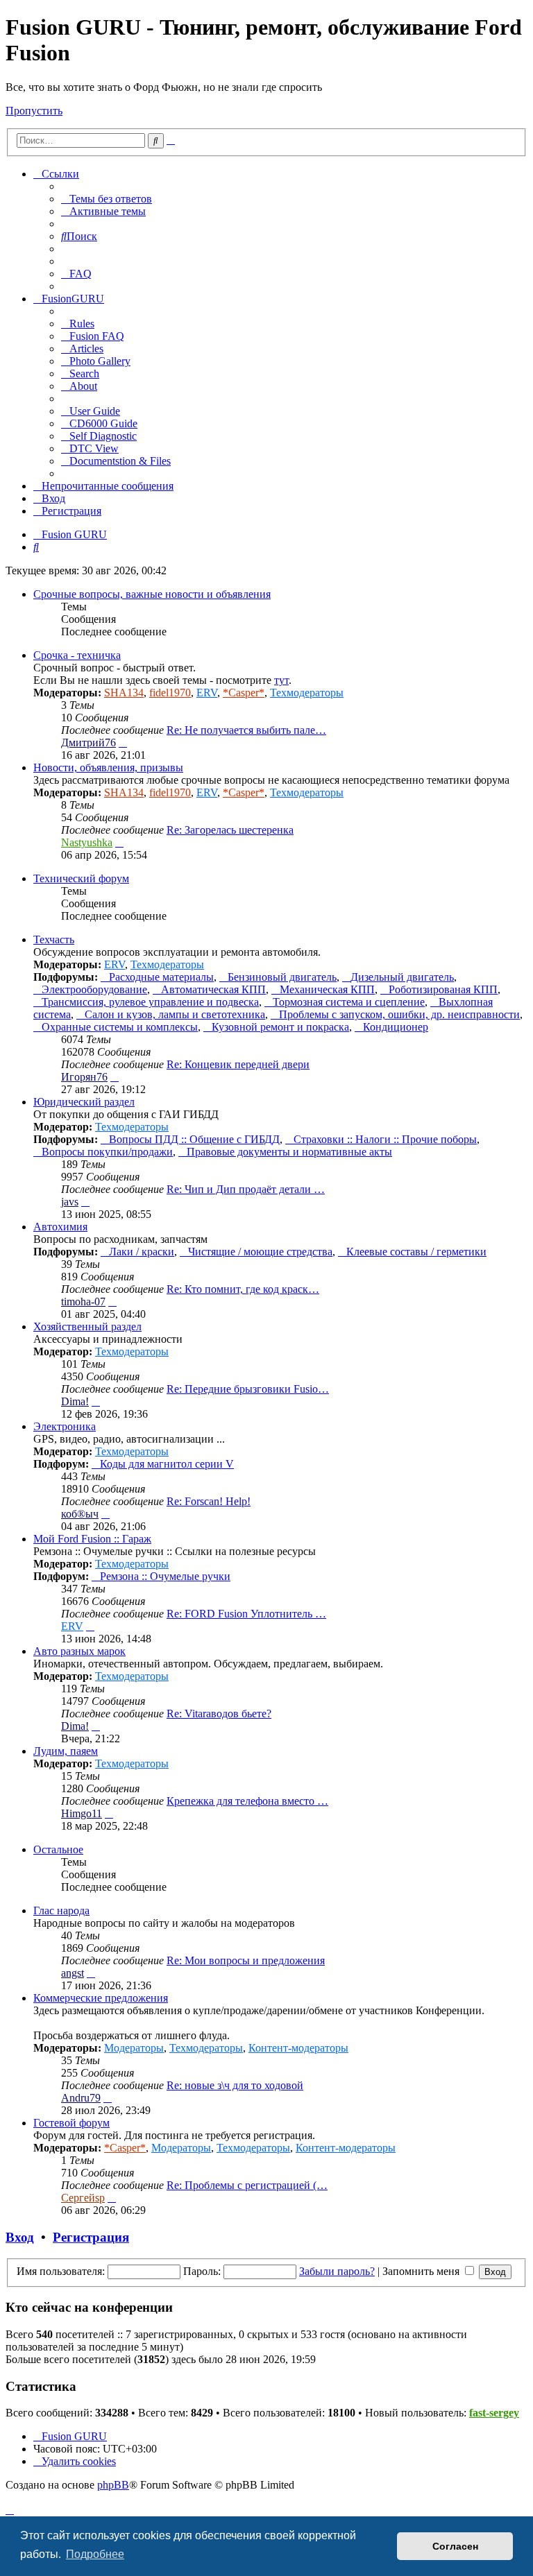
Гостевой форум (71, 2123)
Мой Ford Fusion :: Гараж (92, 1539)
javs (70, 1202)
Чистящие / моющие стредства (260, 1252)
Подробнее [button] (95, 2554)
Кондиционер (396, 1027)
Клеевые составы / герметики (416, 1252)
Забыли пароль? (337, 2271)
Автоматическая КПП (213, 989)
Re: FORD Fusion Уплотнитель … (246, 1614)
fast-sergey (494, 2413)
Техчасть (54, 939)
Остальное (58, 1849)
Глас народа (61, 1910)
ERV (207, 693)
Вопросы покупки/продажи (107, 1152)
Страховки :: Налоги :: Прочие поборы (385, 1139)
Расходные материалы (161, 977)
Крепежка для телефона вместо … (247, 1801)
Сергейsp (83, 2198)
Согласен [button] (455, 2546)
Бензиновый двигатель (282, 977)
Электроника (65, 1426)
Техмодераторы (307, 693)
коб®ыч (80, 1514)
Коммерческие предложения (101, 1998)
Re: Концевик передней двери (238, 1064)
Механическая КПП (327, 989)
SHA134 (124, 693)
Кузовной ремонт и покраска (280, 1027)
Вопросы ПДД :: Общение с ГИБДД (194, 1139)
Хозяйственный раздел (87, 1326)
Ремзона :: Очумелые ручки (165, 1576)
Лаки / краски (142, 1252)
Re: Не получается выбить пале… (246, 730)
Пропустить (34, 111)
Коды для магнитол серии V (167, 1464)
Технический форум (81, 878)
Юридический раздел (84, 1102)
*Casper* (244, 693)
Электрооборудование (94, 989)
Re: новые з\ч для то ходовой (235, 2085)
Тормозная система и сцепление (349, 1002)
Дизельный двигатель (402, 977)
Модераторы (134, 2048)
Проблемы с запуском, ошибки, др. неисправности (399, 1014)
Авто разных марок (79, 1651)
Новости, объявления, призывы (108, 767)
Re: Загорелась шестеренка (230, 830)
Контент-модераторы (298, 2048)
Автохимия (60, 1227)
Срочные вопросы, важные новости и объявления (152, 594)
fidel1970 (170, 693)
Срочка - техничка (77, 655)
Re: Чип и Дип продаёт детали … (246, 1189)
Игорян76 (84, 1077)
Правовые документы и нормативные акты (289, 1152)
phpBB (113, 2485)
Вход (20, 2237)
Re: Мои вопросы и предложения (246, 1960)
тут (281, 680)
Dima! (75, 1401)
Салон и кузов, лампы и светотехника (175, 1014)
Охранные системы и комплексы (120, 1027)
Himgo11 (82, 1813)
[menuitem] (107, 199)
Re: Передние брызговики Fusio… (248, 1389)
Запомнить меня (422, 2271)
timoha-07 (83, 1302)
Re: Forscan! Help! (209, 1501)
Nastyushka (87, 842)
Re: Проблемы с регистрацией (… (247, 2185)
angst (73, 1973)
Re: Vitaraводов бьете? (219, 1714)
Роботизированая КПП (443, 989)
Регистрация (91, 2237)
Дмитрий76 (88, 742)
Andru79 (81, 2098)
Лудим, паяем (66, 1751)
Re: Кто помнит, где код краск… (243, 1289)
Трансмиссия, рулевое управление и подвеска (150, 1002)
